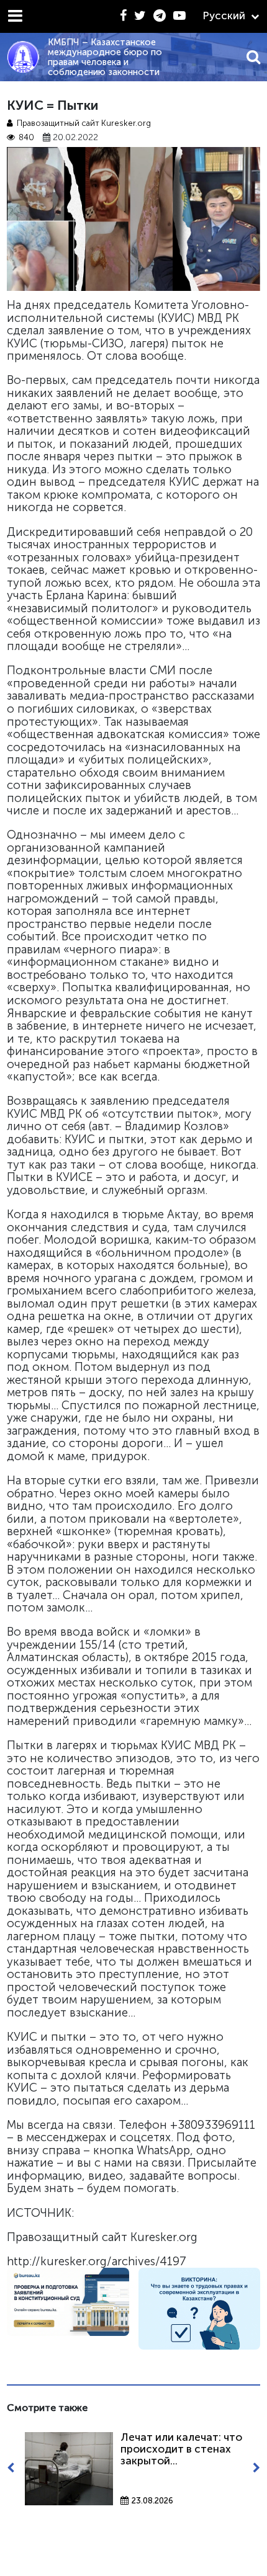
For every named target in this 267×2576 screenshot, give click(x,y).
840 (26, 137)
